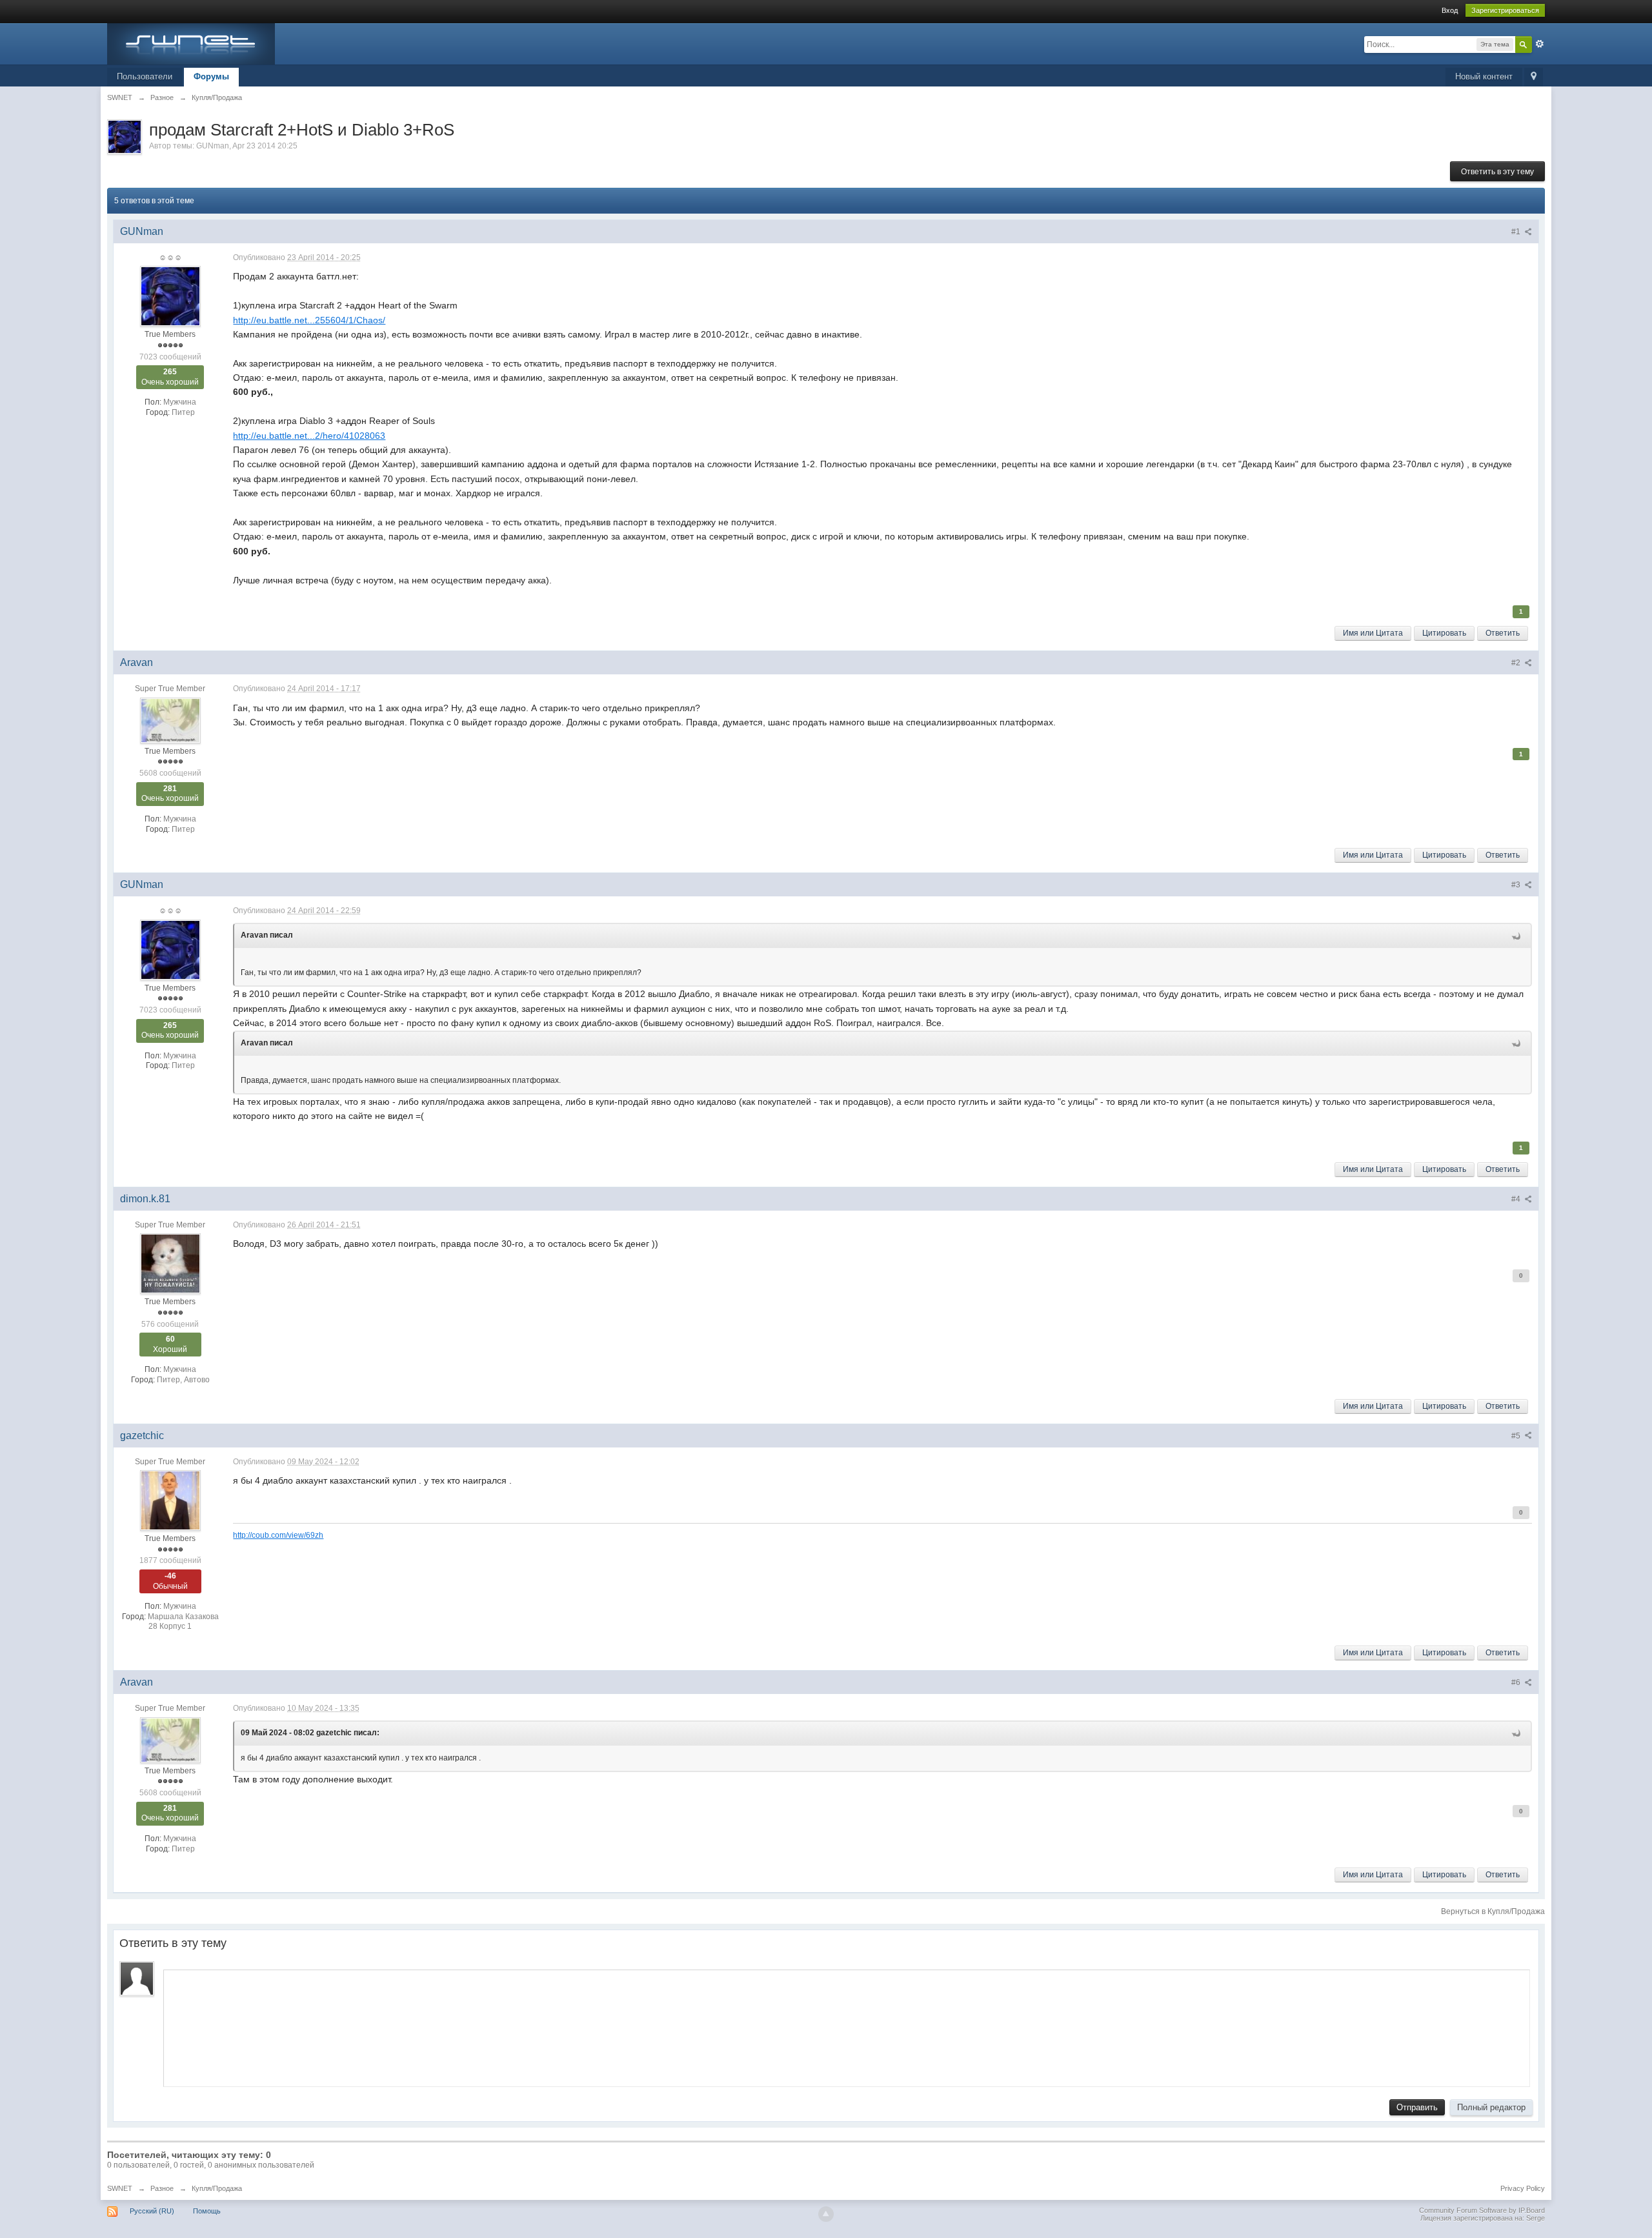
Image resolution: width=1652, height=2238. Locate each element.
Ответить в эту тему (1497, 172)
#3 (1517, 885)
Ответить (1503, 633)
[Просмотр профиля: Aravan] (170, 720)
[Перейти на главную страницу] (191, 43)
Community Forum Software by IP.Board (1482, 2210)
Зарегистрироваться (1505, 10)
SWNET (120, 2188)
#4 (1517, 1199)
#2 (1517, 663)
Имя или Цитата (1373, 633)
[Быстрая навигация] (1534, 77)
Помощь (207, 2211)
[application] (847, 2025)
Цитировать (1444, 633)
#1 (1517, 232)
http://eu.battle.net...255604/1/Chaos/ (309, 320)
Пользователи (145, 76)
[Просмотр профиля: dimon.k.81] (170, 1264)
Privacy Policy (1523, 2188)
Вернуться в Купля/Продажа (1493, 1911)
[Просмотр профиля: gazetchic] (170, 1500)
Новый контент (1484, 76)
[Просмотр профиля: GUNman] (170, 296)
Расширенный (1540, 44)
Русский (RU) (152, 2211)
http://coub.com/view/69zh (278, 1535)
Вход (1450, 10)
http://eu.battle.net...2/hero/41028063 (309, 436)
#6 (1517, 1682)
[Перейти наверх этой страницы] (826, 2214)
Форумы (211, 76)
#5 (1517, 1436)
